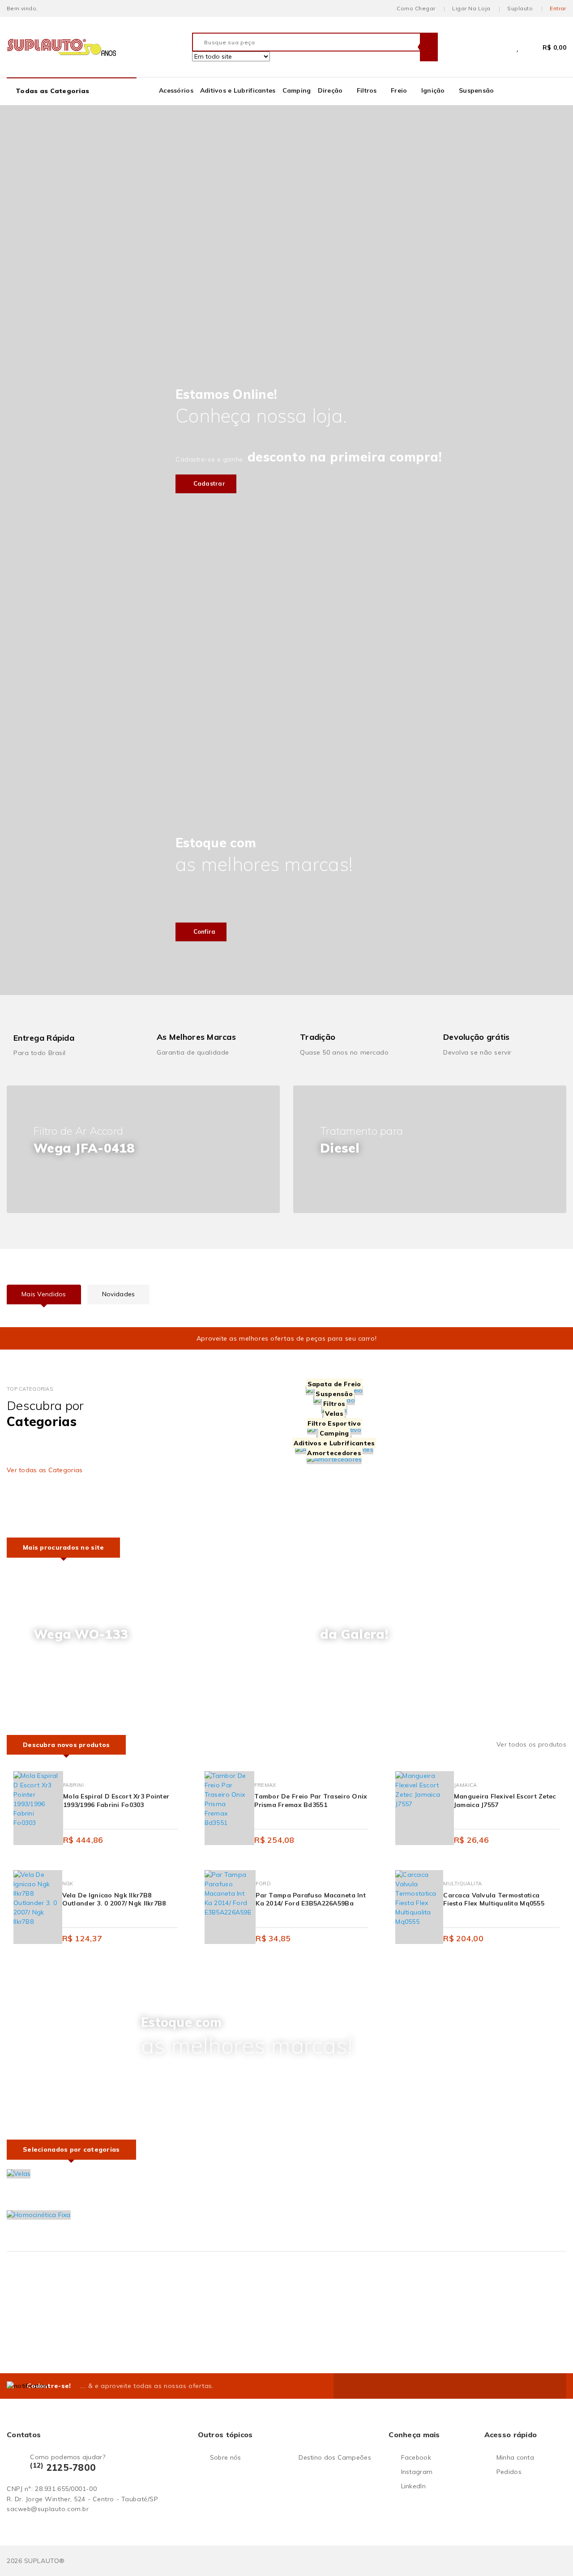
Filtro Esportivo (334, 1423)
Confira (203, 931)
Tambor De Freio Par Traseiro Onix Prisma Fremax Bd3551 (311, 1800)
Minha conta (515, 2457)
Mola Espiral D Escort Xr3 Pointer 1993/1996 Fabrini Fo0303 (116, 1800)
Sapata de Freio (334, 1384)
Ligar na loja (471, 8)
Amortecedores (334, 1453)
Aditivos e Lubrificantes (238, 90)
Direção (330, 90)
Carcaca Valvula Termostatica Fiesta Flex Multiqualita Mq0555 (494, 1899)
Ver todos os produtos (531, 1744)
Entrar (558, 8)
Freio (399, 90)
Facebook (416, 2457)
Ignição (433, 90)
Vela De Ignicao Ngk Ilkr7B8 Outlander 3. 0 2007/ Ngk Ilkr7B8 (114, 1899)
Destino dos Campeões (335, 2457)
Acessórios (176, 90)
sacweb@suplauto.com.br (48, 2509)
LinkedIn (413, 2486)
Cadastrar (208, 483)
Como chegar (416, 8)
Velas (334, 1414)
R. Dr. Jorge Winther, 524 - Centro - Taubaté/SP (82, 2499)
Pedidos (509, 2472)
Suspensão (477, 90)
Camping (297, 90)
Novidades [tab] (119, 1294)
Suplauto (520, 8)
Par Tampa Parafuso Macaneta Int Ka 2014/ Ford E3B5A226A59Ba (311, 1899)
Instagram (417, 2472)
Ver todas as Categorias (45, 1470)
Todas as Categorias (52, 91)
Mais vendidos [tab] (44, 1294)
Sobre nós (226, 2457)
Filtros (367, 90)
